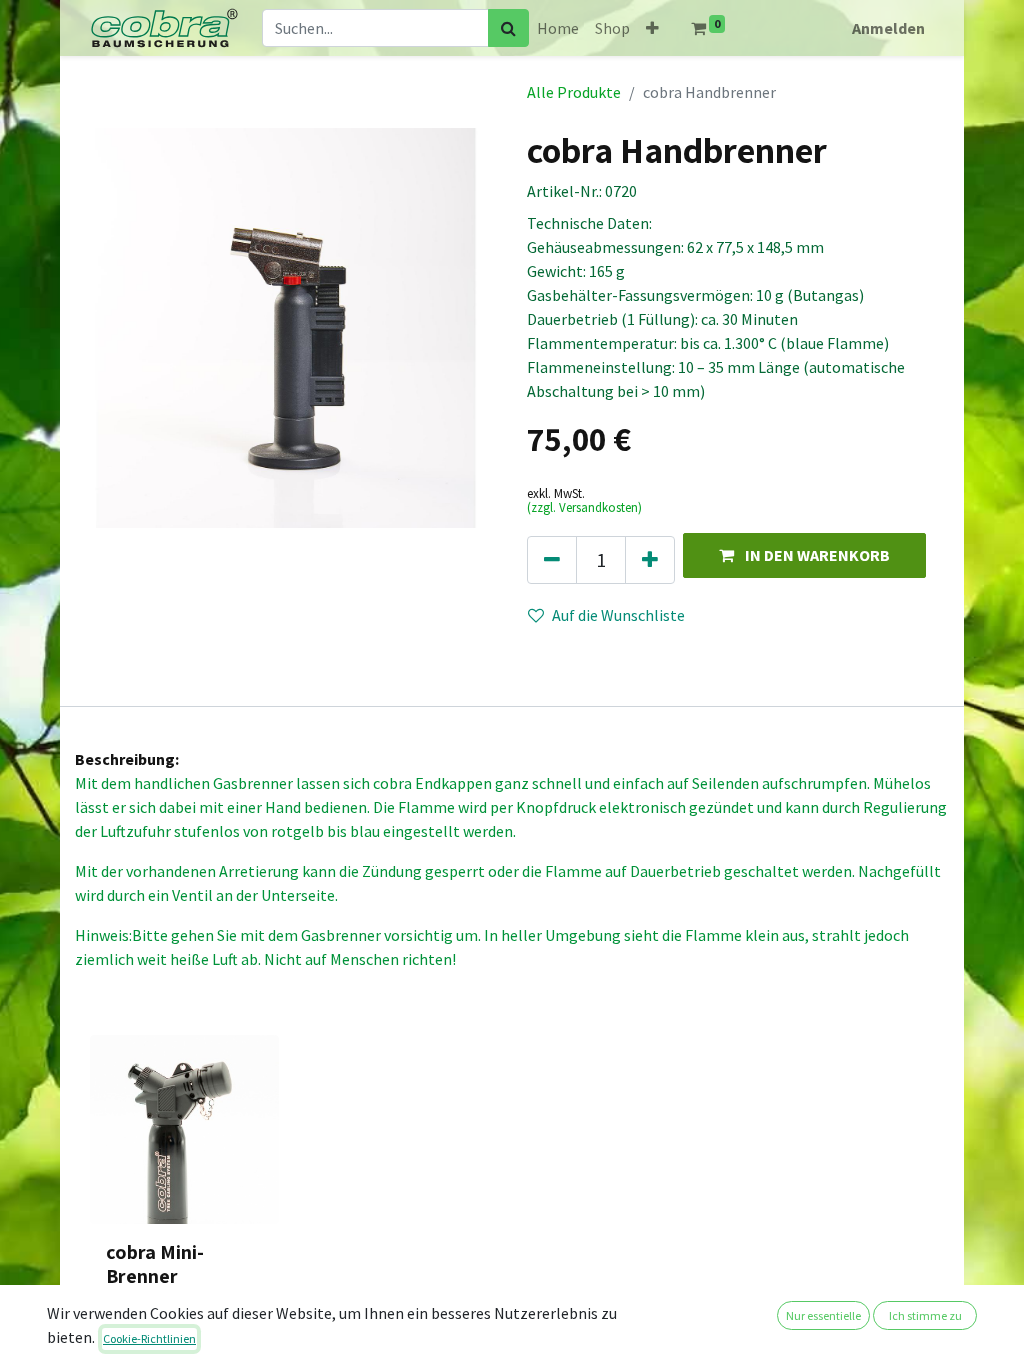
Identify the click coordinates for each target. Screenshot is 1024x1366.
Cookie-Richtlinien (149, 1338)
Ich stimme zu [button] (925, 1315)
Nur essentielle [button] (823, 1315)
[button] (652, 28)
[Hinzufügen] (650, 560)
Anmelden (888, 28)
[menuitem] (558, 28)
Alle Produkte (574, 92)
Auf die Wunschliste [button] (618, 615)
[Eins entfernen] (552, 560)
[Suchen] (508, 28)
